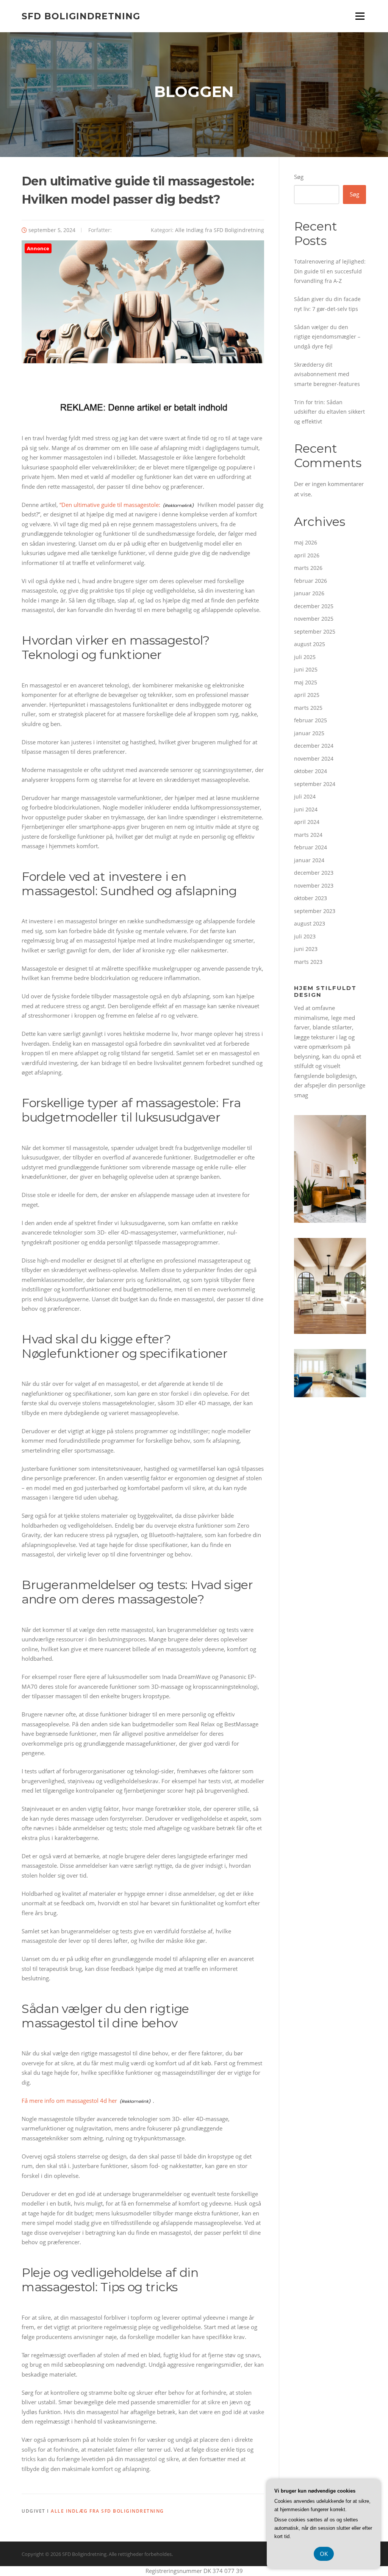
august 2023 (310, 923)
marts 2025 (308, 708)
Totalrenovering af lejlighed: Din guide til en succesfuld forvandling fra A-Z (330, 271)
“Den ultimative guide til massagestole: (110, 505)
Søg (299, 177)
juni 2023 (306, 949)
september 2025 (315, 631)
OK (324, 2554)
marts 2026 (308, 568)
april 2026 (307, 555)
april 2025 (307, 695)
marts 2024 (308, 835)
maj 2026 (306, 542)
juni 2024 (306, 809)
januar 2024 (309, 860)
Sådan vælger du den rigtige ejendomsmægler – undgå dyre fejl (327, 337)
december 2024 (314, 746)
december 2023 (314, 873)
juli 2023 (305, 936)
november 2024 (314, 759)
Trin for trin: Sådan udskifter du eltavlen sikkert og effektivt (329, 412)
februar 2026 (311, 581)
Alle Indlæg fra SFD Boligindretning (220, 230)
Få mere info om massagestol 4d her (69, 2101)
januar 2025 (309, 733)
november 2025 (314, 619)
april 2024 (307, 822)
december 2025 (314, 606)
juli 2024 (305, 796)
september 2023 (315, 911)
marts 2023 (308, 962)
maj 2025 (306, 682)
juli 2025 (305, 657)
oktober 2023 (311, 898)
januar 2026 (309, 593)
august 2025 (310, 644)
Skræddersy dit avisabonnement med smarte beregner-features (327, 374)
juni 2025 (306, 669)
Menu (360, 16)
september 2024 (315, 784)
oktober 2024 (311, 771)
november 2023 (314, 886)
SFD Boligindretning (81, 16)
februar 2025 (311, 720)
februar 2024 (311, 847)
